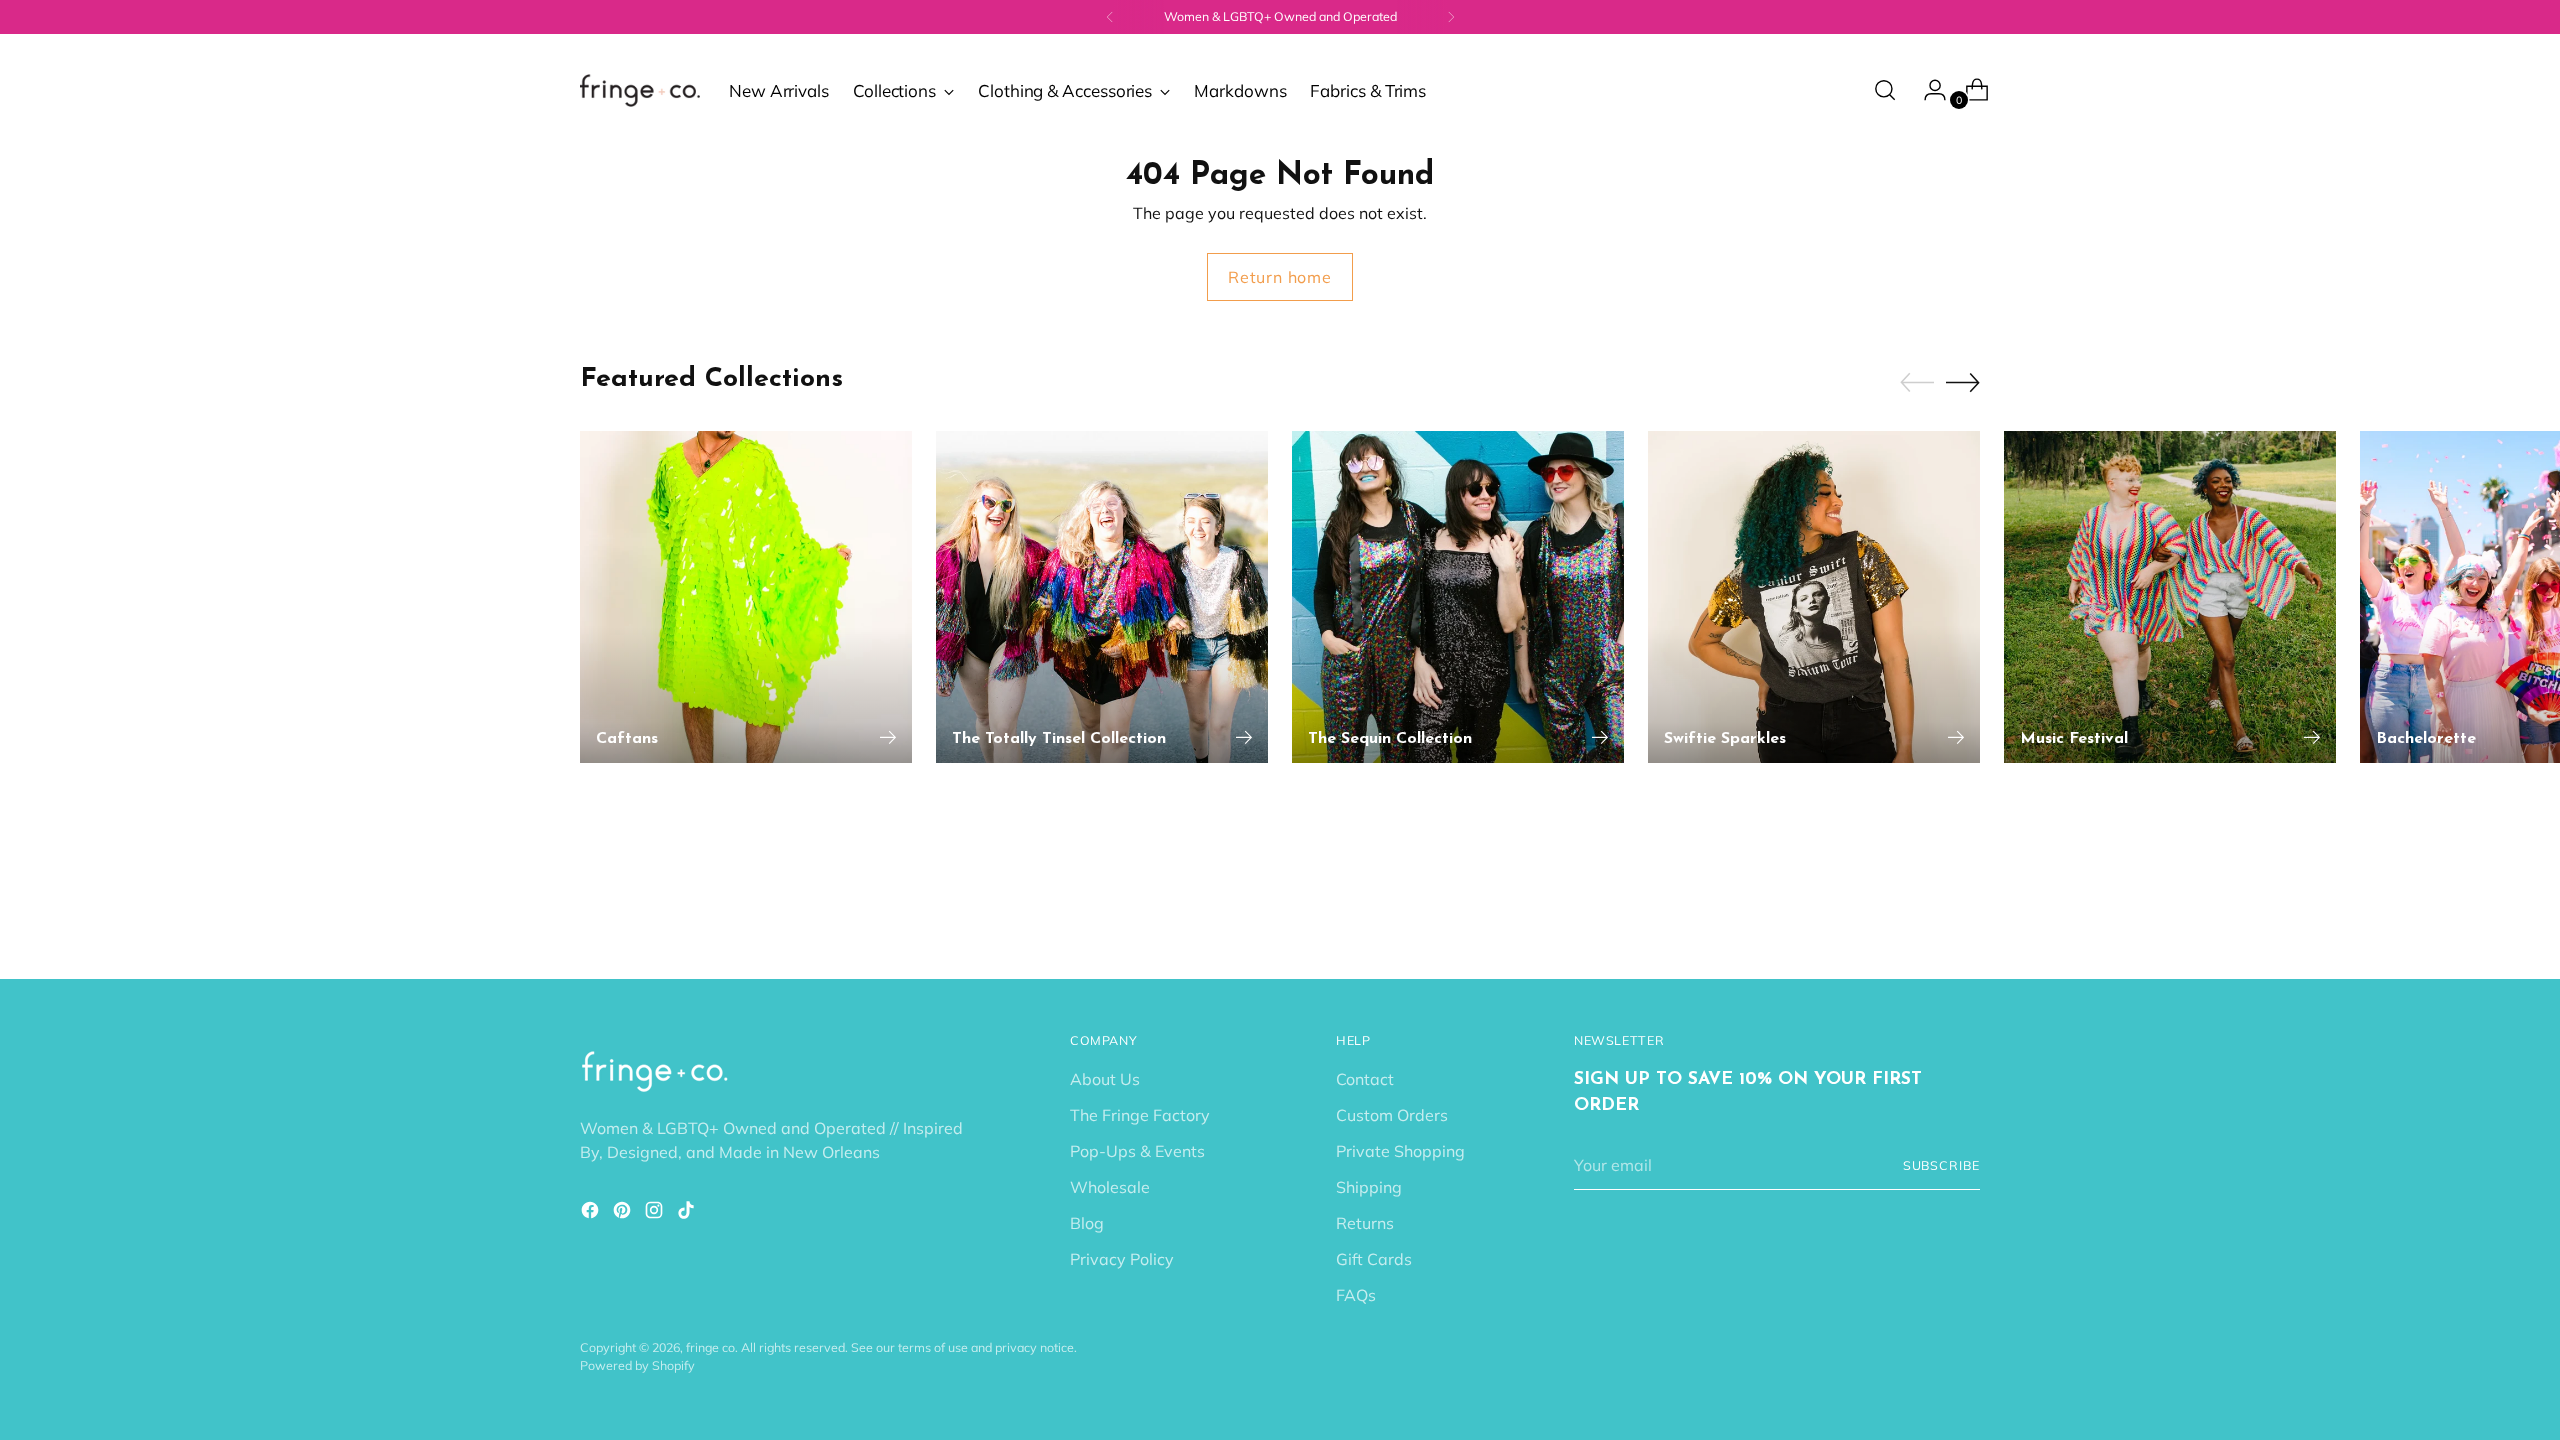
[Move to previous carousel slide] (1917, 383)
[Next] (1451, 17)
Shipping (1369, 1187)
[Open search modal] (1885, 90)
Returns (1365, 1223)
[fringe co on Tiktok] (688, 1213)
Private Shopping (1400, 1151)
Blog (1087, 1223)
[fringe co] (640, 90)
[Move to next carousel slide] (1963, 382)
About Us (1105, 1079)
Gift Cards (1374, 1259)
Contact (1365, 1079)
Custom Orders (1392, 1115)
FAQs (1356, 1295)
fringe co (710, 1347)
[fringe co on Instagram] (656, 1213)
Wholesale (1110, 1187)
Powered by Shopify (637, 1365)
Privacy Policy (1122, 1259)
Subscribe (1941, 1165)
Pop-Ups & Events (1137, 1151)
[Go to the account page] (1927, 90)
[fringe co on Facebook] (592, 1213)
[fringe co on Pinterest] (624, 1213)
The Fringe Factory (1140, 1115)
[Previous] (1110, 17)
